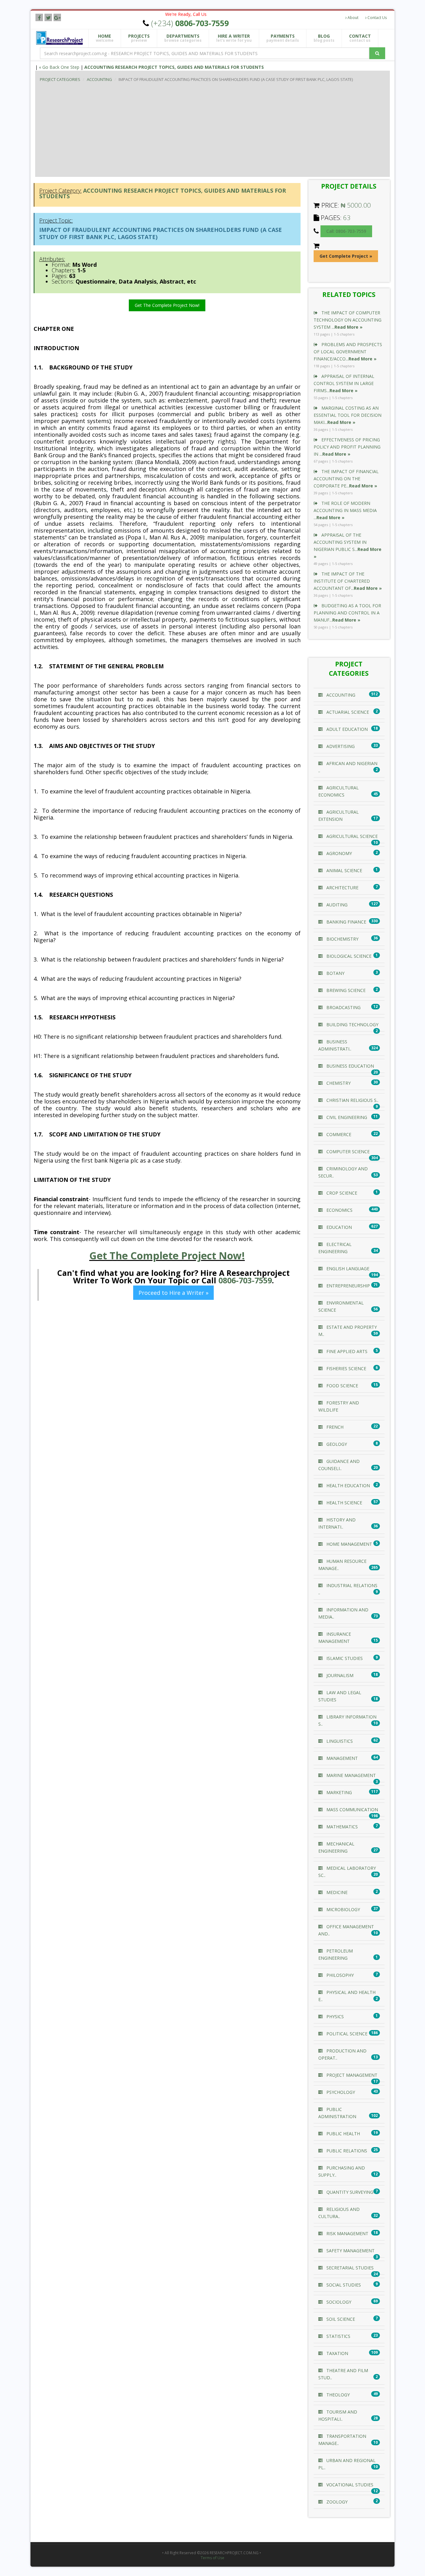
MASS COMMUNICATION (352, 1810)
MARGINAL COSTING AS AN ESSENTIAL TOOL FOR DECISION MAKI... (348, 415)
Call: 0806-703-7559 (346, 231)
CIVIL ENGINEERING (346, 1117)
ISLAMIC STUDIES (344, 1658)
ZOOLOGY (336, 2502)
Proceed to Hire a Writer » (173, 1293)
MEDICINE (336, 1892)
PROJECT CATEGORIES (60, 79)
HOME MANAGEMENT (349, 1544)
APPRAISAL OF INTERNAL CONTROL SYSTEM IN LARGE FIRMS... (344, 383)
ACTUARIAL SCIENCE (347, 712)
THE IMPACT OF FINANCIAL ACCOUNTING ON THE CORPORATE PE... (346, 479)
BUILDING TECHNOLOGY (352, 1025)
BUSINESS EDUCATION (350, 1066)
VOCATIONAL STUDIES (349, 2485)
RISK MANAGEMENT (347, 2233)
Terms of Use (213, 2558)
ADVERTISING (340, 746)
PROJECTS (139, 38)
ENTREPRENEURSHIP (348, 1286)
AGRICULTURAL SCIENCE (351, 836)
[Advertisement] (227, 130)
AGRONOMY (339, 853)
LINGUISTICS (339, 1741)
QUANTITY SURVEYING (349, 2192)
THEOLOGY (337, 2395)
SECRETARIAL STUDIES (349, 2268)
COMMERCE (338, 1134)
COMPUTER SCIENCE (347, 1152)
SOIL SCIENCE (340, 2319)
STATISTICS (338, 2336)
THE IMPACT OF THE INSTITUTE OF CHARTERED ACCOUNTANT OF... (348, 581)
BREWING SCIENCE (345, 990)
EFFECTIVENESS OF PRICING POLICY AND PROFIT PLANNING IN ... (347, 447)
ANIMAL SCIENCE (344, 870)
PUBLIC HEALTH (343, 2134)
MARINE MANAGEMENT (350, 1775)
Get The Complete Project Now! (167, 305)
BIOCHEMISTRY (342, 939)
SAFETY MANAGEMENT (350, 2251)
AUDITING (336, 905)
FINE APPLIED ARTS (346, 1351)
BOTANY (335, 973)
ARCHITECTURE (342, 888)
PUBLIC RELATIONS (346, 2151)
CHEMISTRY (338, 1083)
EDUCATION (339, 1227)
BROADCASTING (343, 1007)
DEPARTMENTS (183, 38)
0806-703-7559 (245, 1280)
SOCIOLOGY (338, 2302)
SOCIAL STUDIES (343, 2285)
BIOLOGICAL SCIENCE (348, 956)
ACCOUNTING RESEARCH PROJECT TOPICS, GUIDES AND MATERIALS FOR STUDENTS (174, 67)
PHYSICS (334, 2017)
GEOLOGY (336, 1444)
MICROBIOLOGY (343, 1909)
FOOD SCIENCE (342, 1386)
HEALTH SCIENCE (344, 1503)
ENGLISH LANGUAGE (347, 1269)
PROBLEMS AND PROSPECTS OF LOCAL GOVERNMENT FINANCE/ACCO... (348, 352)
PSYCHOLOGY (340, 2092)
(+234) (190, 23)
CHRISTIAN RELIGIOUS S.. (352, 1100)
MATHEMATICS (341, 1827)
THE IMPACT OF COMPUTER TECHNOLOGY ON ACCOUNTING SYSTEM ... (348, 320)
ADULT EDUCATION (346, 729)
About (353, 18)
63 (347, 218)
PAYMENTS (283, 38)
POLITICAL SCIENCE (346, 2034)
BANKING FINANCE (346, 922)
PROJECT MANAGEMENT (351, 2075)
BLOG (324, 38)
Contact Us (377, 18)
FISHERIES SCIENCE (346, 1368)
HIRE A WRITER (234, 38)
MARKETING (339, 1792)
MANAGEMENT (341, 1758)
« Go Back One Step (59, 67)
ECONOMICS (339, 1210)
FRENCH (334, 1427)
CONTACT (360, 38)
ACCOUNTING (99, 79)
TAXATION (337, 2353)
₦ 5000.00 (356, 205)
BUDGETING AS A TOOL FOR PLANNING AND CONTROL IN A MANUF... (347, 613)
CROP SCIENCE (341, 1193)
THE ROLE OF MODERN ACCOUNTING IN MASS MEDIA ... (345, 510)
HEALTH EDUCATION (348, 1485)
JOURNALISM (339, 1675)
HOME (105, 38)
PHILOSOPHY (339, 1975)
